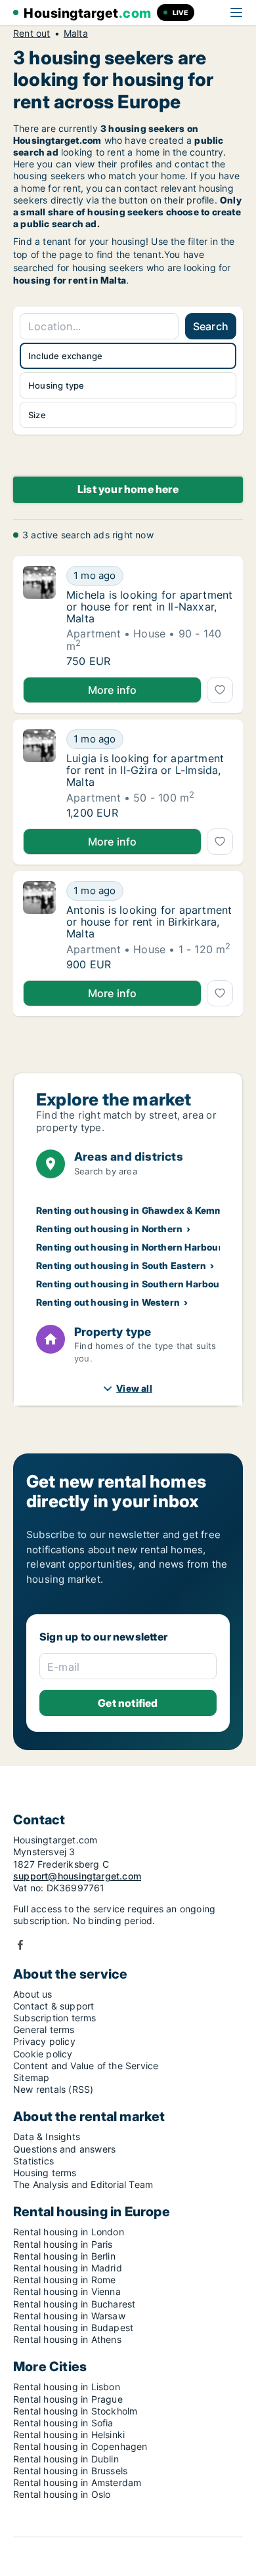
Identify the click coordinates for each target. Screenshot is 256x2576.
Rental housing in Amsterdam (77, 2482)
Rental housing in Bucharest (74, 2304)
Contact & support (53, 2006)
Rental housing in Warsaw (69, 2316)
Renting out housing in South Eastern (121, 1265)
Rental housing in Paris (63, 2244)
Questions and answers (64, 2149)
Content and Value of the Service (86, 2066)
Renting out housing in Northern (109, 1229)
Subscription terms (55, 2018)
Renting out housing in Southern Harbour (130, 1284)
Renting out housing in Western (108, 1302)
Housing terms (45, 2173)
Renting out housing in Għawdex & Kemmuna (139, 1210)
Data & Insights (47, 2136)
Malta (76, 33)
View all (134, 1388)
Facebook (20, 1945)
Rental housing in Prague (68, 2399)
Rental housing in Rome (64, 2280)
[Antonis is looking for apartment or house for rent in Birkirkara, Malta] (39, 926)
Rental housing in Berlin (64, 2256)
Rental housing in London (69, 2232)
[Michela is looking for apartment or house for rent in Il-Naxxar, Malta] (39, 616)
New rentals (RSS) (53, 2089)
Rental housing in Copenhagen (80, 2446)
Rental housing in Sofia (63, 2423)
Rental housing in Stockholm (75, 2411)
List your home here (128, 489)
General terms (44, 2029)
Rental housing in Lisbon (67, 2387)
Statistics (33, 2161)
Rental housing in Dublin (66, 2459)
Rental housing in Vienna (67, 2291)
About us (33, 1994)
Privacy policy (44, 2041)
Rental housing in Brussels (70, 2471)
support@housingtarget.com (77, 1876)
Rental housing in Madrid (68, 2268)
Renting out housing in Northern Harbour (129, 1247)
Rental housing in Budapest (73, 2328)
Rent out (32, 33)
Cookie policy (43, 2054)
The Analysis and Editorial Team (83, 2184)
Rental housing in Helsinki (69, 2435)
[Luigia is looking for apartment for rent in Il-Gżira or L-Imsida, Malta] (39, 774)
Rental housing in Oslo (62, 2494)
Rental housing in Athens (67, 2339)
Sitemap (31, 2077)
